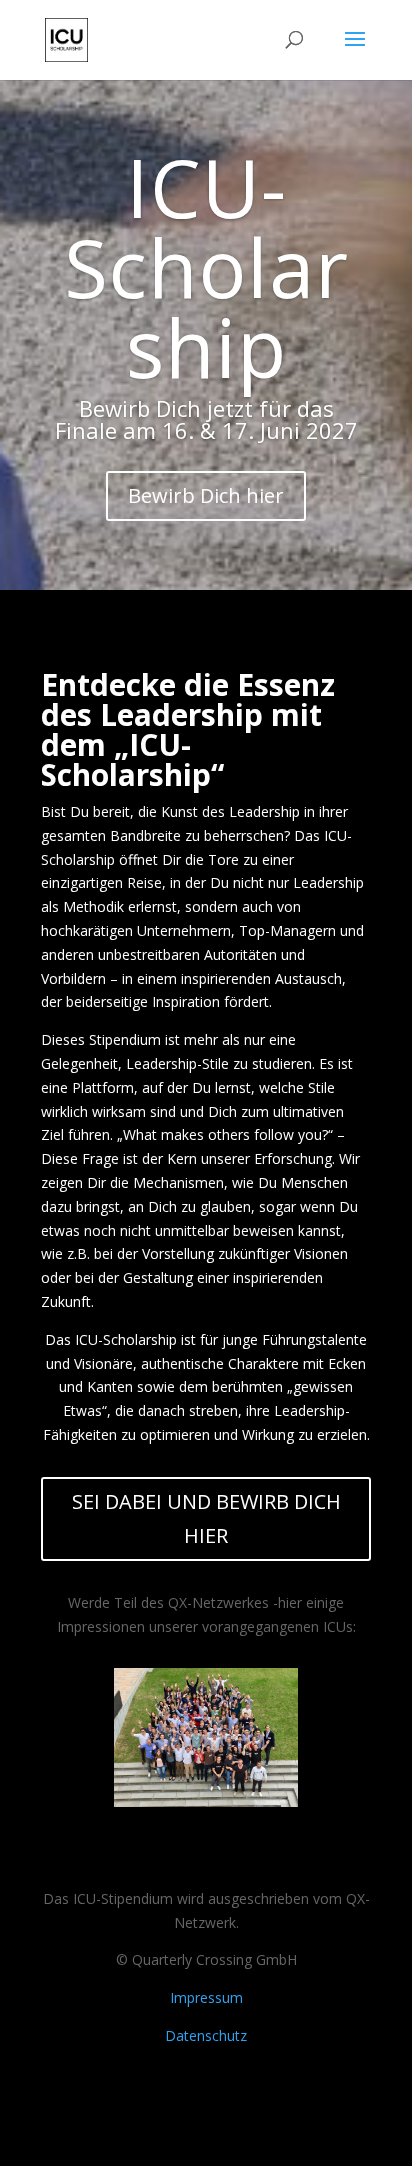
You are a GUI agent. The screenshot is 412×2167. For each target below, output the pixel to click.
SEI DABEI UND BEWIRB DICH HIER (206, 1518)
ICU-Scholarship (206, 266)
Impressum (206, 1997)
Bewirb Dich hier (206, 495)
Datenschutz (206, 2035)
